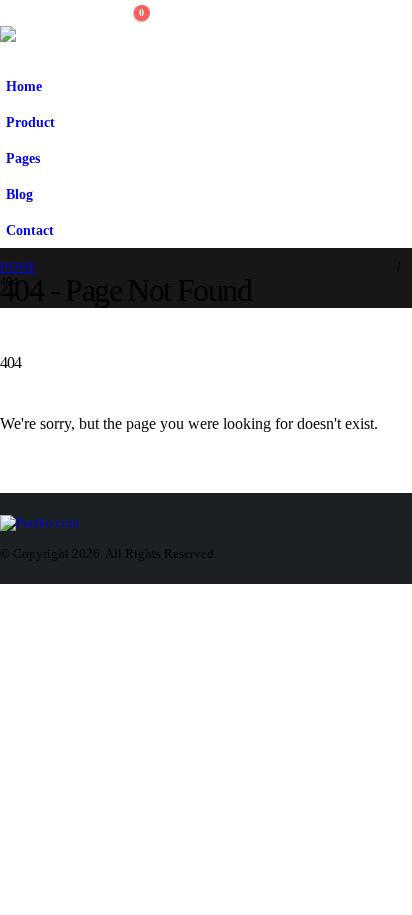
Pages (23, 158)
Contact (30, 230)
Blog (19, 194)
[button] (126, 43)
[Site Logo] (45, 34)
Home (24, 86)
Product (30, 122)
